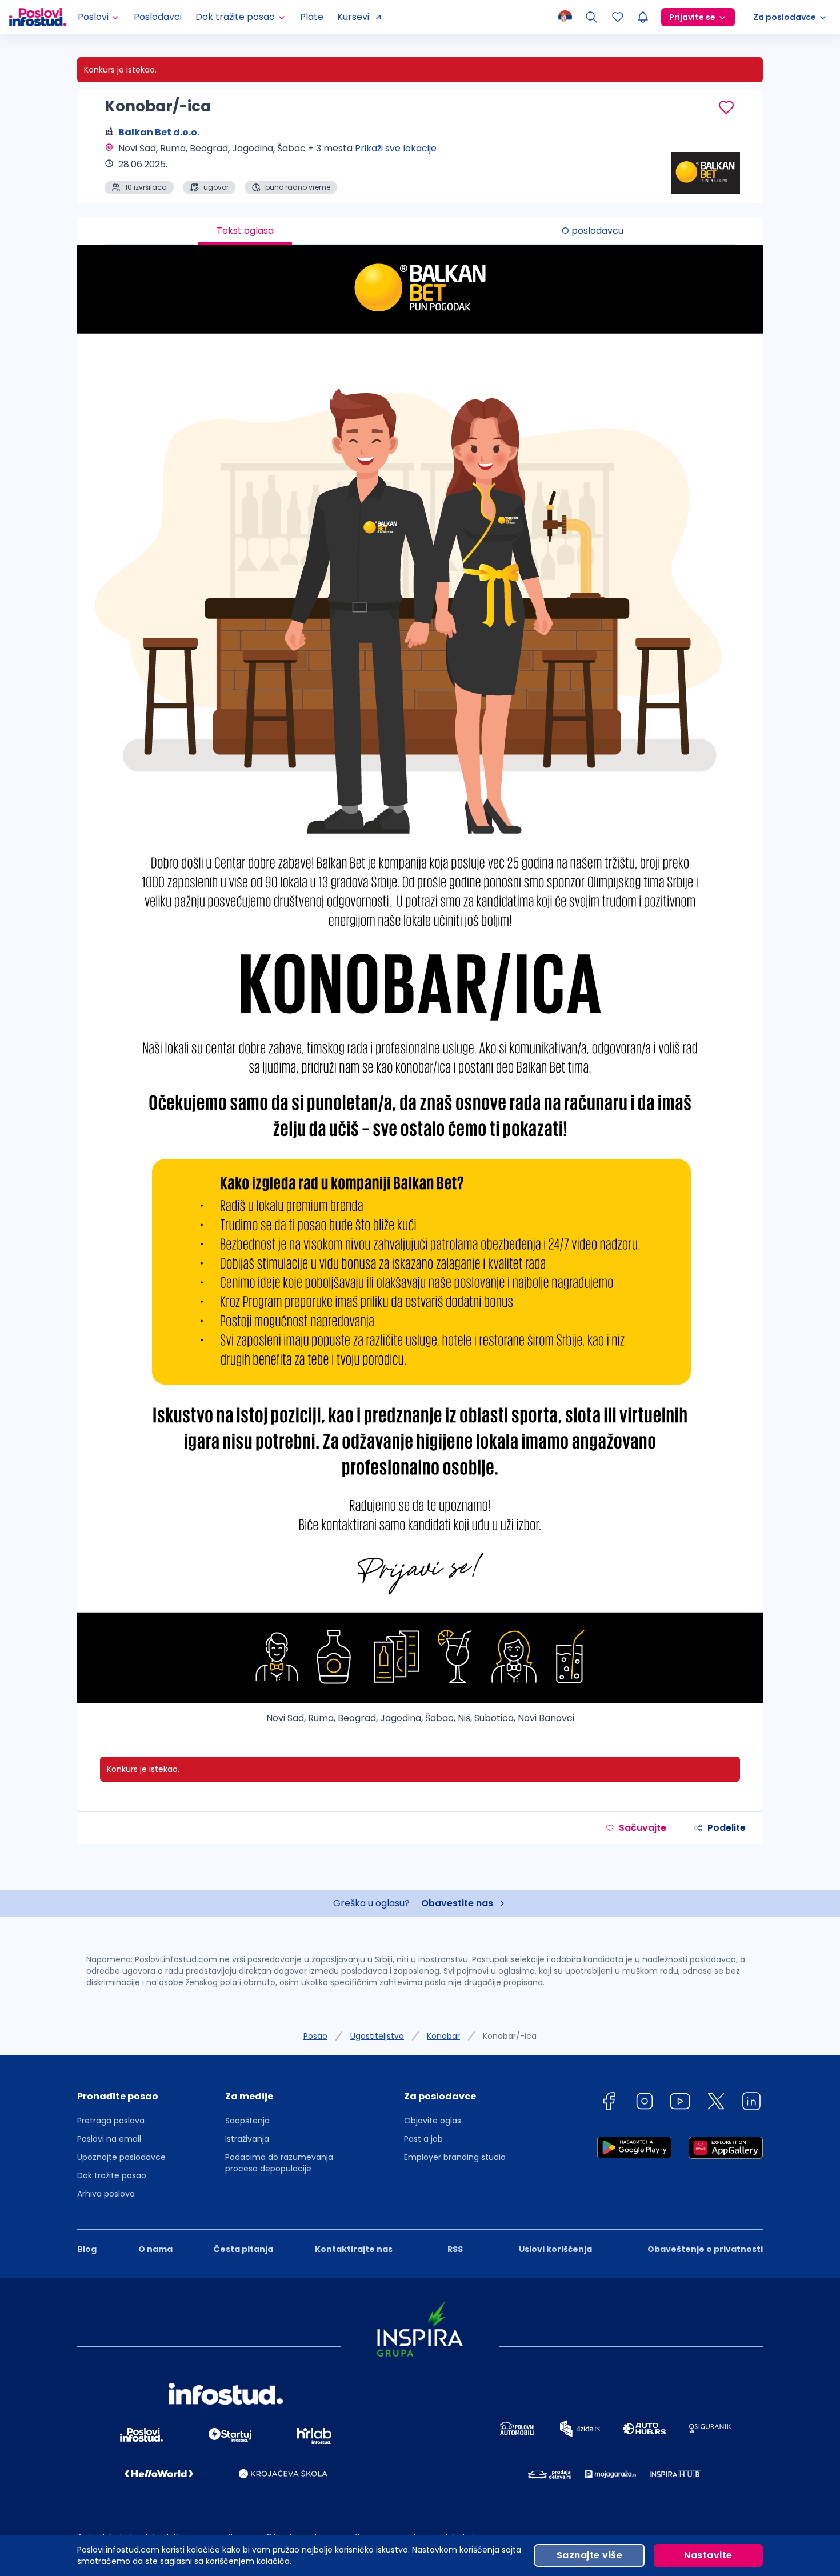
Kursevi (353, 17)
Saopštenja (247, 2121)
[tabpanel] (420, 989)
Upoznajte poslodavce (121, 2157)
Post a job (423, 2139)
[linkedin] (751, 2103)
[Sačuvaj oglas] (726, 107)
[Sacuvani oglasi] (618, 17)
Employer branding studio (455, 2157)
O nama (155, 2249)
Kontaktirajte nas (354, 2249)
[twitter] (716, 2103)
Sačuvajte (643, 1828)
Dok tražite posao (112, 2175)
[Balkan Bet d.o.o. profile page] (706, 166)
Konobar (443, 2036)
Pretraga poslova (111, 2121)
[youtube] (680, 2103)
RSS (455, 2249)
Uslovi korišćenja (555, 2249)
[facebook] (609, 2103)
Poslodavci (158, 17)
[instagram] (645, 2103)
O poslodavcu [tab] (593, 231)
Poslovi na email (109, 2139)
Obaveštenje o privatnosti (705, 2249)
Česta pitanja (243, 2249)
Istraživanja (247, 2139)
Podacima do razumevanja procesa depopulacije (279, 2163)
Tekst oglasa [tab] (245, 231)
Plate (312, 17)
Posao (315, 2036)
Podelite (727, 1828)
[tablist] (420, 231)
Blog (87, 2249)
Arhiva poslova (106, 2194)
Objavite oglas (433, 2121)
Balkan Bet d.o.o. (159, 132)
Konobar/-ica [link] (510, 2036)
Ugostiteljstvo (377, 2036)
